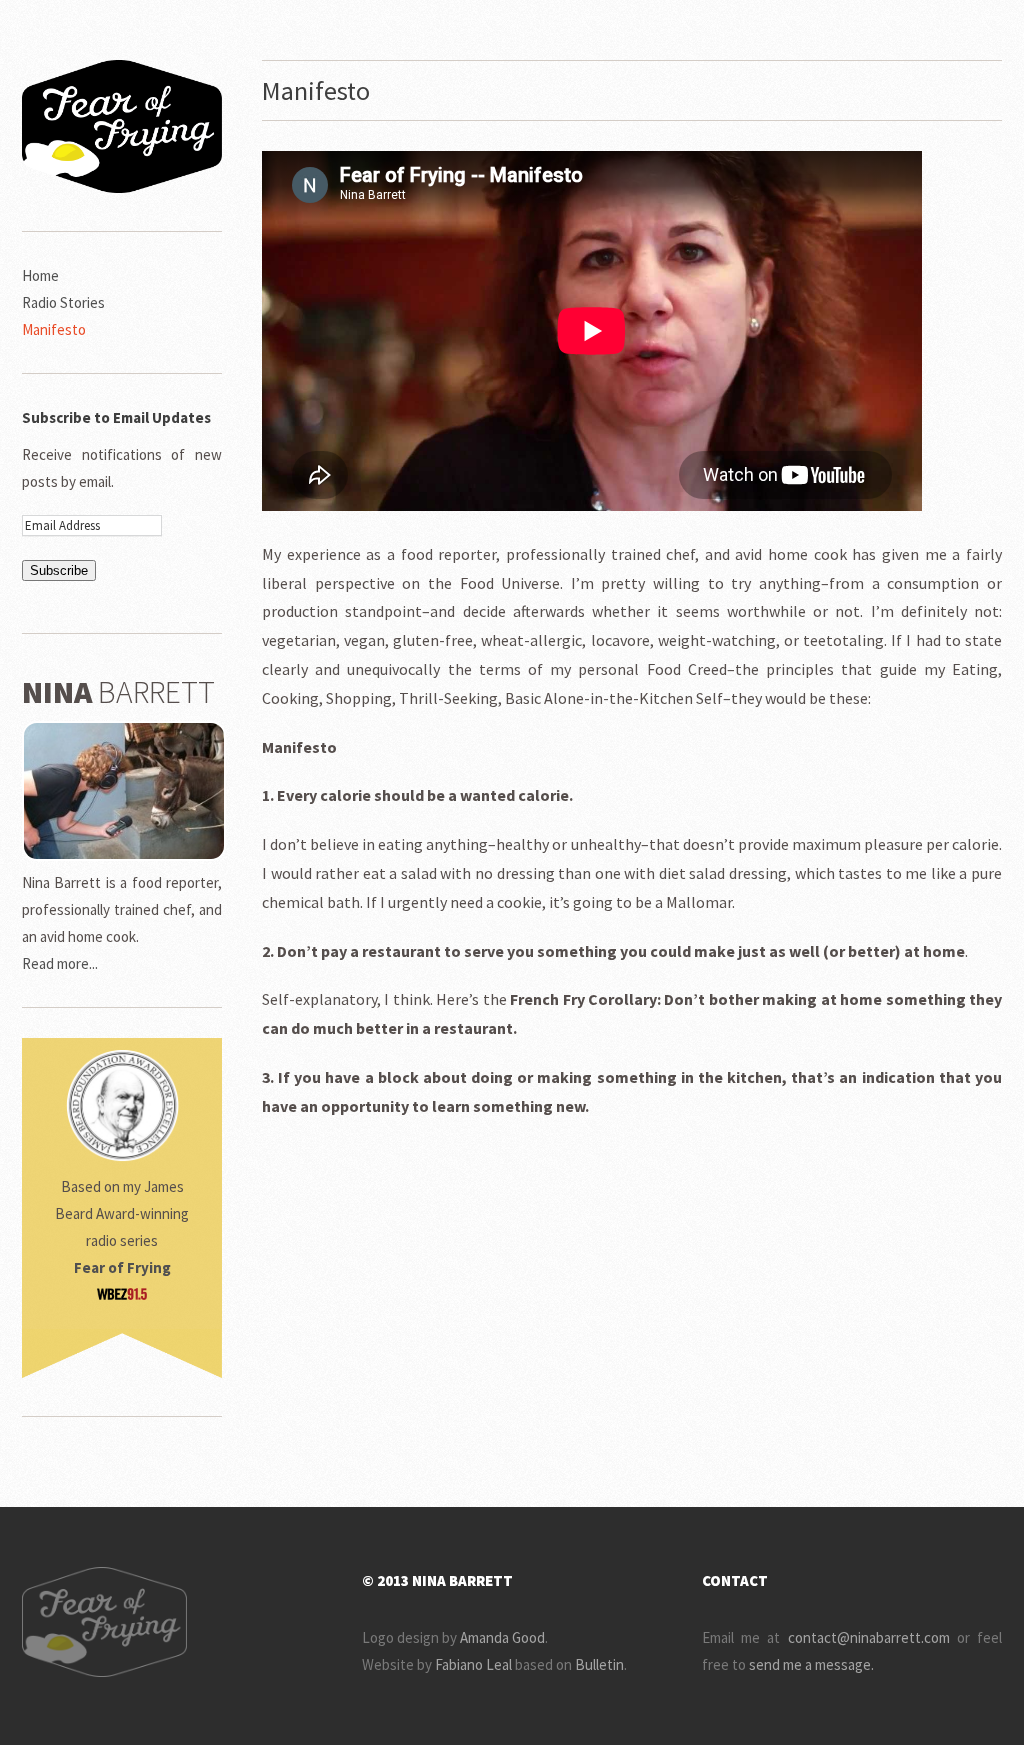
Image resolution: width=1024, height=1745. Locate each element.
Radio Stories (63, 302)
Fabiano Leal (473, 1664)
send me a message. (811, 1664)
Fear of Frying (122, 1267)
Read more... (60, 963)
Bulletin (599, 1664)
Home (40, 275)
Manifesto (54, 329)
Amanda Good (502, 1637)
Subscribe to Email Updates (116, 417)
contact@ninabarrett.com (869, 1637)
